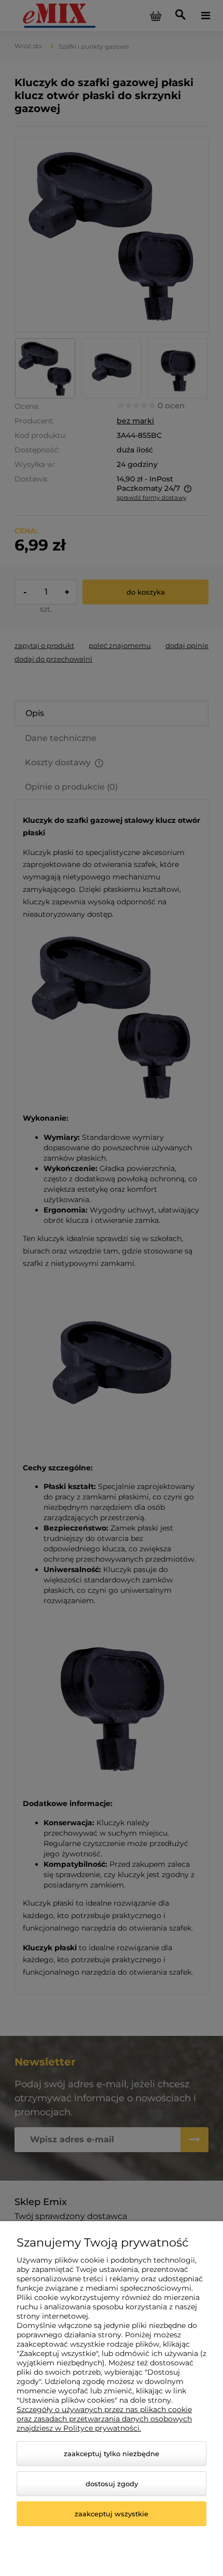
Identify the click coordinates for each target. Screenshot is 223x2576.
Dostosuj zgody (112, 2484)
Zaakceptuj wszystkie (112, 2514)
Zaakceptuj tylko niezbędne (112, 2454)
